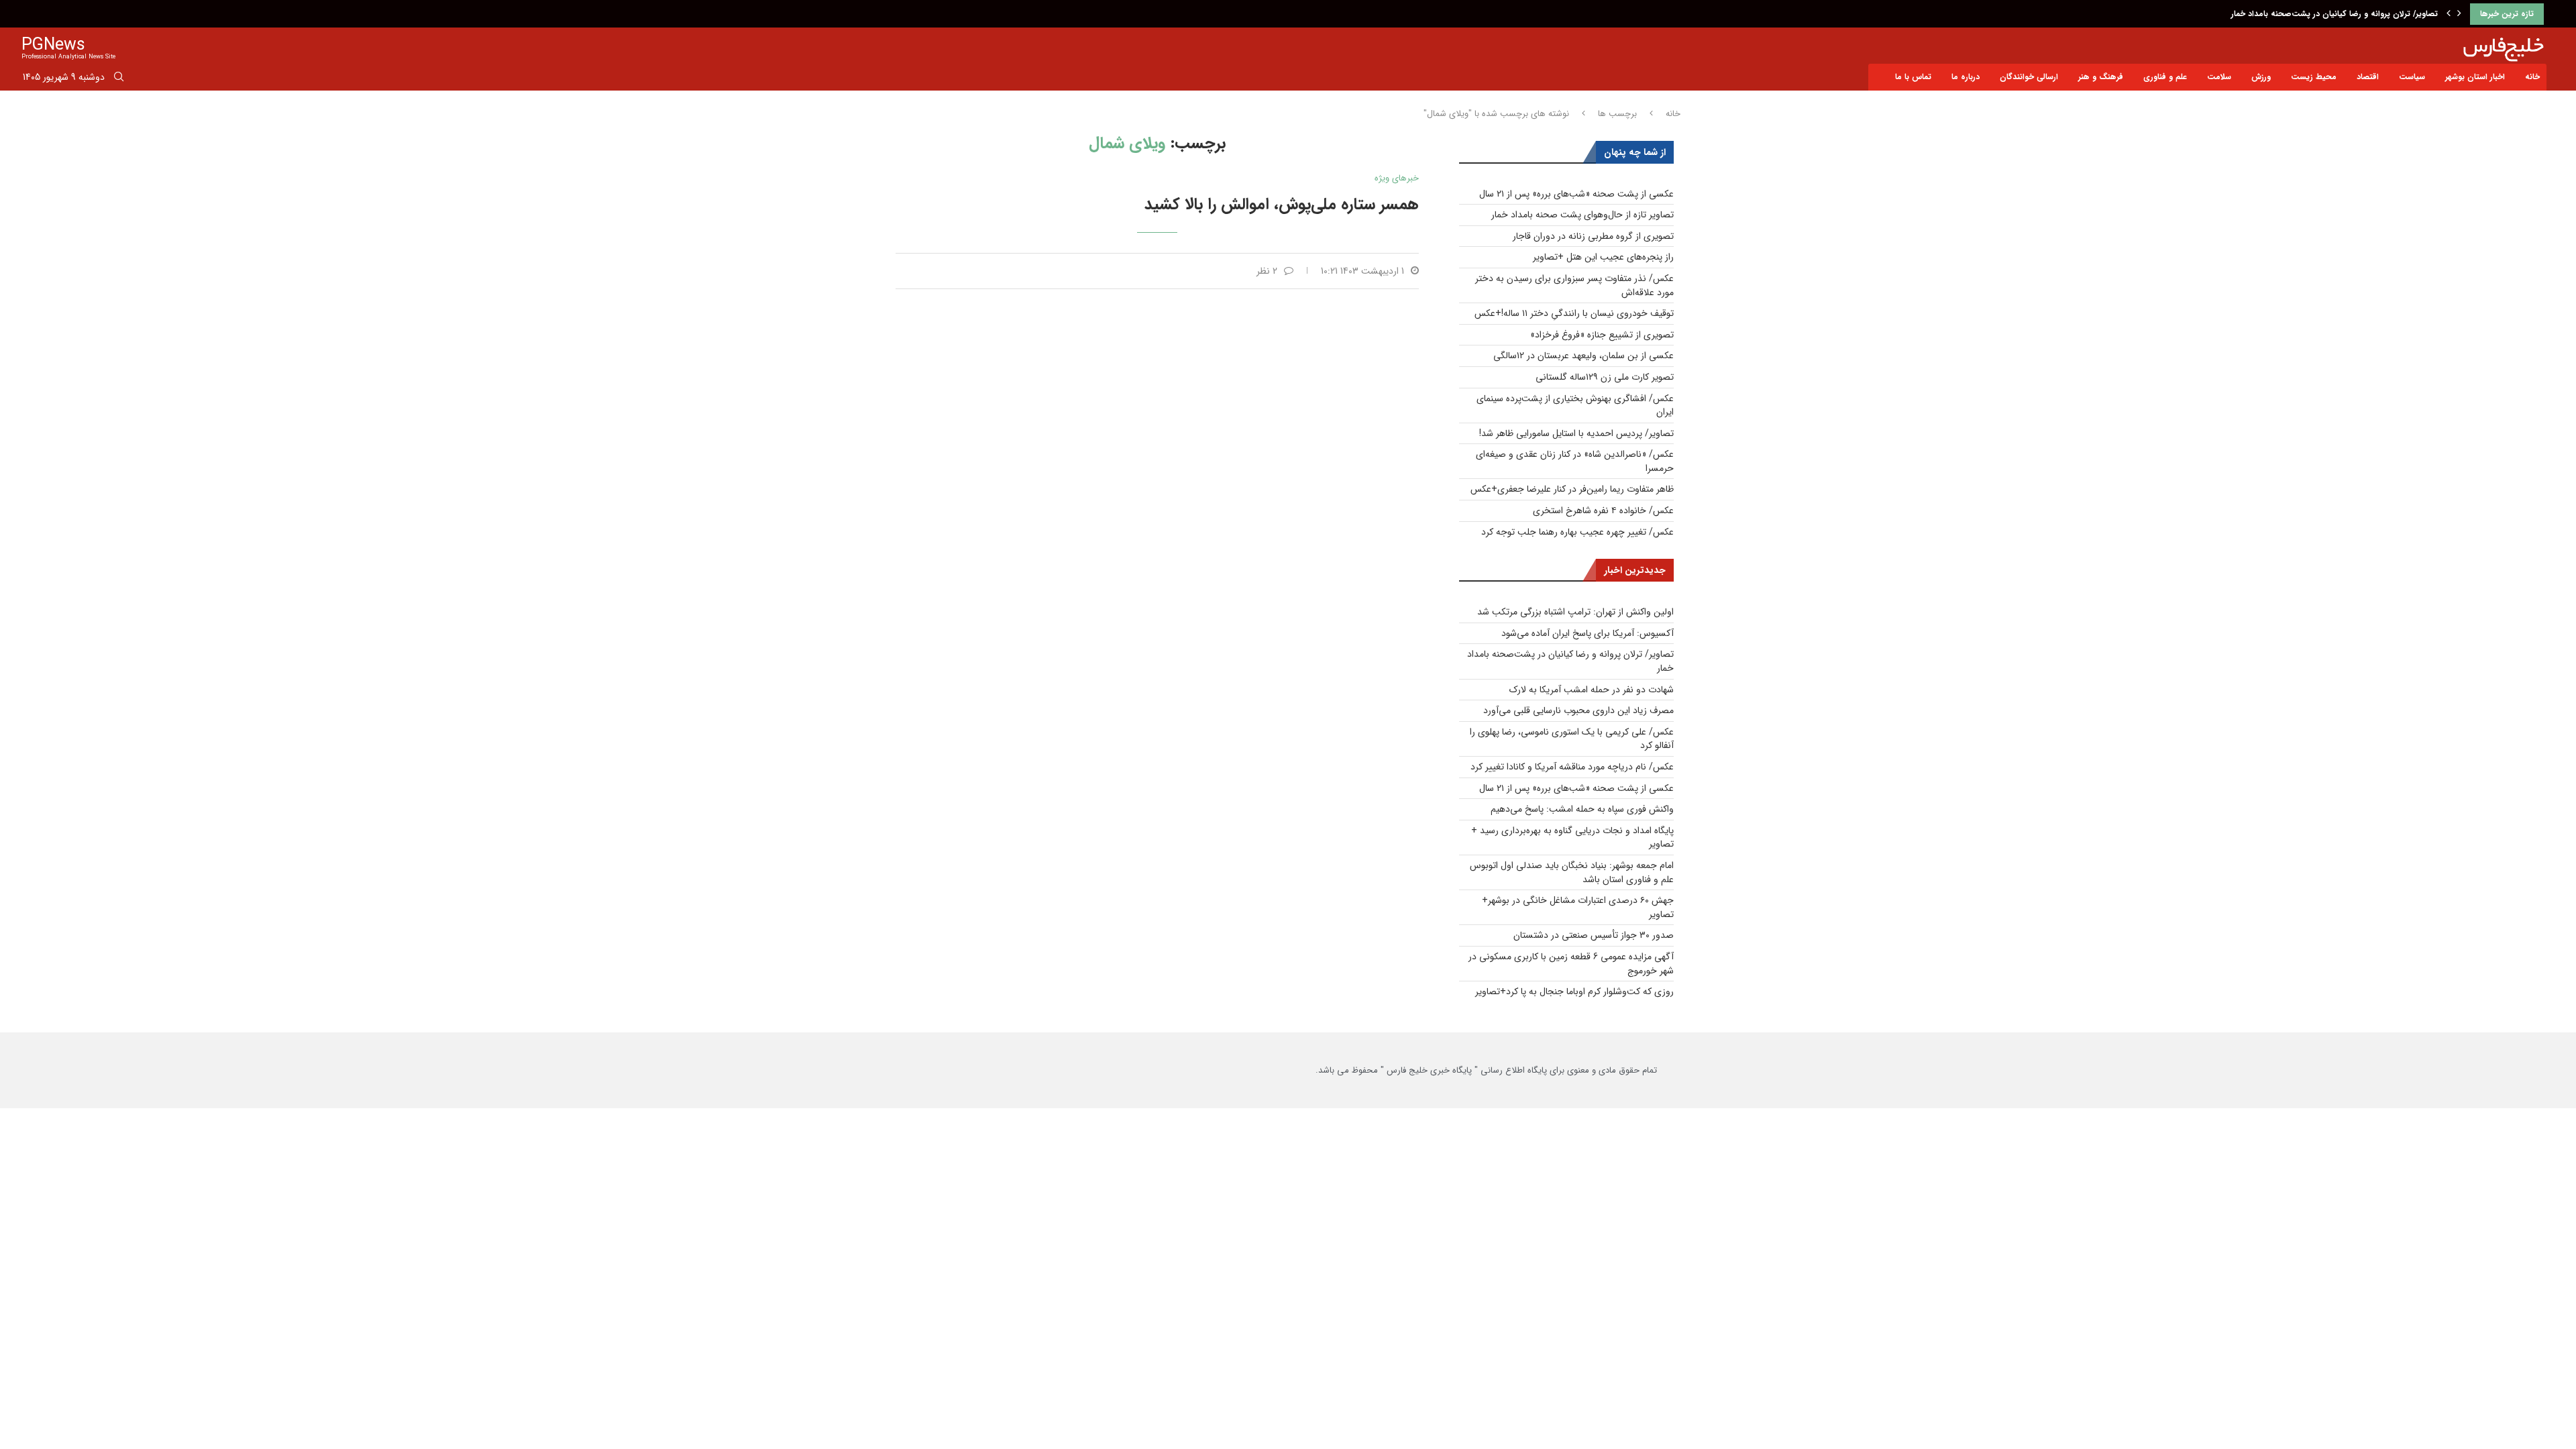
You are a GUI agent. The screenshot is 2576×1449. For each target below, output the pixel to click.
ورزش (2261, 77)
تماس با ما (1913, 77)
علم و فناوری (2165, 77)
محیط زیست (2314, 77)
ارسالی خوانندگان (2029, 77)
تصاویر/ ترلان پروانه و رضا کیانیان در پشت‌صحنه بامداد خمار (2334, 14)
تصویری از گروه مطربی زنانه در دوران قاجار (1593, 236)
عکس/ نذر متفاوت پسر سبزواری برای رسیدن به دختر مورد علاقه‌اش (1574, 285)
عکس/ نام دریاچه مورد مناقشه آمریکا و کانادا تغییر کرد (1572, 767)
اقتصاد (2368, 77)
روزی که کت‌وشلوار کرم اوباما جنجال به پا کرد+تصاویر (1574, 991)
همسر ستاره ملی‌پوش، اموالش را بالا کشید (1282, 205)
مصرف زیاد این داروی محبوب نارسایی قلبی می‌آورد (1578, 710)
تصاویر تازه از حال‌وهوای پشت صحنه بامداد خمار (1582, 215)
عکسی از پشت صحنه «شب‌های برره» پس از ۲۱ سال (1576, 194)
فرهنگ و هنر (2101, 77)
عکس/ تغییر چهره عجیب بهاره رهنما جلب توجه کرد (1577, 532)
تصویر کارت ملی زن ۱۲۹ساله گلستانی (1605, 377)
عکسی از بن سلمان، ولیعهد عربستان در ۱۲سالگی (1584, 356)
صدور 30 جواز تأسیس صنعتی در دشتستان (1594, 935)
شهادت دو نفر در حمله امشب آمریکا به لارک (1592, 690)
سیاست (2412, 77)
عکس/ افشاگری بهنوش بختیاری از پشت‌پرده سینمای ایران (1575, 406)
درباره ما (1966, 77)
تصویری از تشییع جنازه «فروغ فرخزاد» (1602, 335)
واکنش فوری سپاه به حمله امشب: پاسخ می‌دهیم (1582, 809)
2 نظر (1267, 271)
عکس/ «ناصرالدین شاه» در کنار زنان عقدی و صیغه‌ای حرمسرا (1575, 461)
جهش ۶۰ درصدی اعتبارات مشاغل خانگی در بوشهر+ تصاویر (1578, 907)
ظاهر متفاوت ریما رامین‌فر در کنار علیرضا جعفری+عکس (1572, 489)
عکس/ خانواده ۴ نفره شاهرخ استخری (1603, 511)
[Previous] (2449, 14)
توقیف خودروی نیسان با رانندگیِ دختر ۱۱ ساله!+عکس (1574, 313)
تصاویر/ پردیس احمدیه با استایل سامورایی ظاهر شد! (1576, 433)
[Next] (2459, 14)
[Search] (119, 79)
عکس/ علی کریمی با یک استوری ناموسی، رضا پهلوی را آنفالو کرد (1572, 739)
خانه (2532, 77)
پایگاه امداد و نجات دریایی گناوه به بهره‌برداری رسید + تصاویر (1572, 838)
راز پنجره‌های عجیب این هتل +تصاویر (1603, 257)
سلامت (2219, 77)
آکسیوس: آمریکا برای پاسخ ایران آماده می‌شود (1588, 633)
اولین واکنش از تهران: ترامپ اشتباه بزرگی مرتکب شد (1575, 612)
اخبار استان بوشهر (2475, 77)
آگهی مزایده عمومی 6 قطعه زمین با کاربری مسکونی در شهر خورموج (1571, 964)
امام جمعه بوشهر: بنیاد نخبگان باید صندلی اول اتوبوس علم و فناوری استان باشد (1572, 872)
